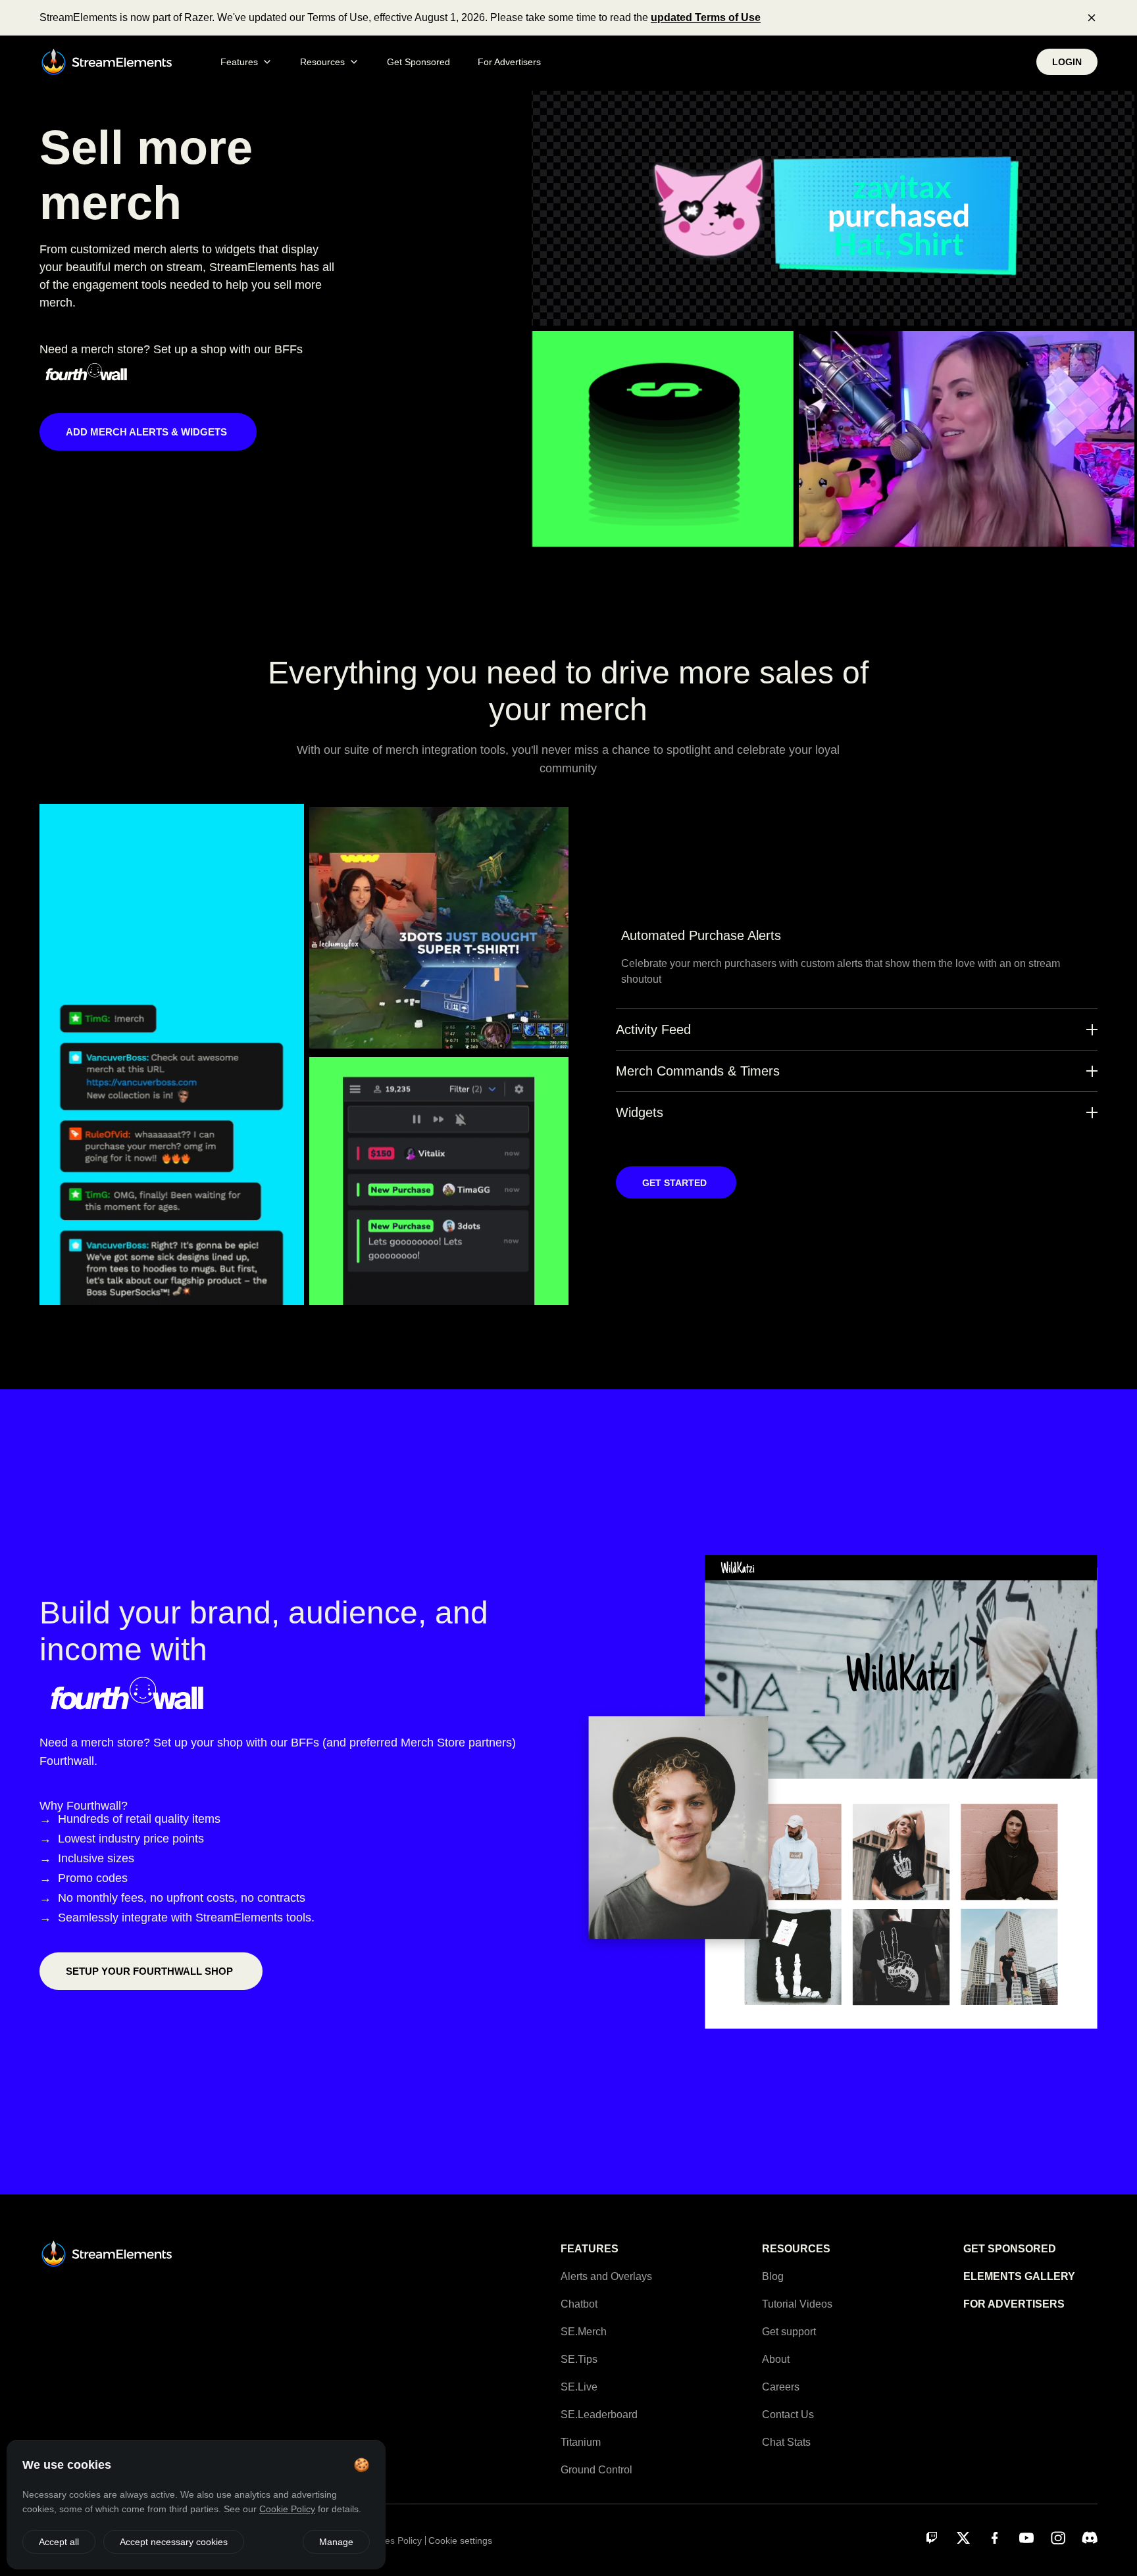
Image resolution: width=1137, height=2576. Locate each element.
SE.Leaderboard (599, 2415)
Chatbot (579, 2304)
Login (1067, 62)
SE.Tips (579, 2359)
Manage (336, 2542)
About (776, 2359)
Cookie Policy (287, 2509)
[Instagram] (1058, 2538)
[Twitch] (932, 2538)
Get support (789, 2332)
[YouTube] (1026, 2538)
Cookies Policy (392, 2540)
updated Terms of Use (706, 17)
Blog (773, 2276)
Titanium (581, 2442)
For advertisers (1014, 2304)
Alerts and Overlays (606, 2276)
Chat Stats (786, 2442)
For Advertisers (509, 62)
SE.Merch (584, 2332)
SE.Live (579, 2387)
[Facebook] (995, 2538)
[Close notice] (1092, 18)
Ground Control (596, 2470)
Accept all (59, 2542)
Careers (781, 2387)
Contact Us (788, 2415)
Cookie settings (460, 2540)
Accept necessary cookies (174, 2542)
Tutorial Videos (797, 2304)
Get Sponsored (418, 62)
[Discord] (1090, 2538)
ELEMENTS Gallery (1019, 2276)
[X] (963, 2538)
